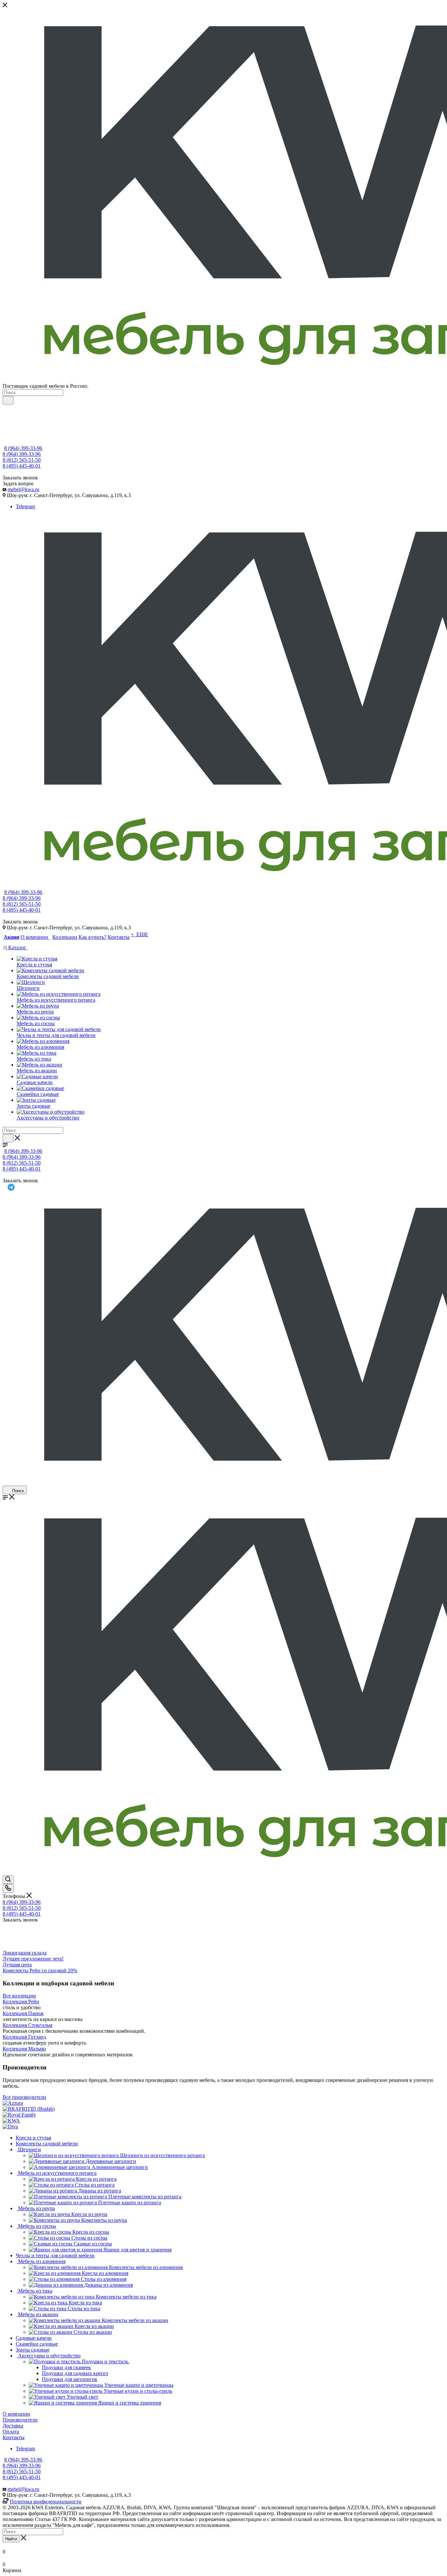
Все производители (24, 2097)
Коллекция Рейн (21, 2002)
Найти (11, 2539)
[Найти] (8, 400)
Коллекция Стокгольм (27, 2025)
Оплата (11, 2432)
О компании (16, 2414)
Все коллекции (19, 1996)
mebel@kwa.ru (23, 489)
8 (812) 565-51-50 (22, 460)
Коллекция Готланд (24, 2037)
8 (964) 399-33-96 (23, 448)
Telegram (25, 506)
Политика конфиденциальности (46, 2502)
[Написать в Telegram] (226, 1187)
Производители (20, 2420)
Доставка (13, 2426)
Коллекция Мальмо (24, 2049)
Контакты (14, 2437)
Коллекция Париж (23, 2013)
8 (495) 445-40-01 (22, 466)
